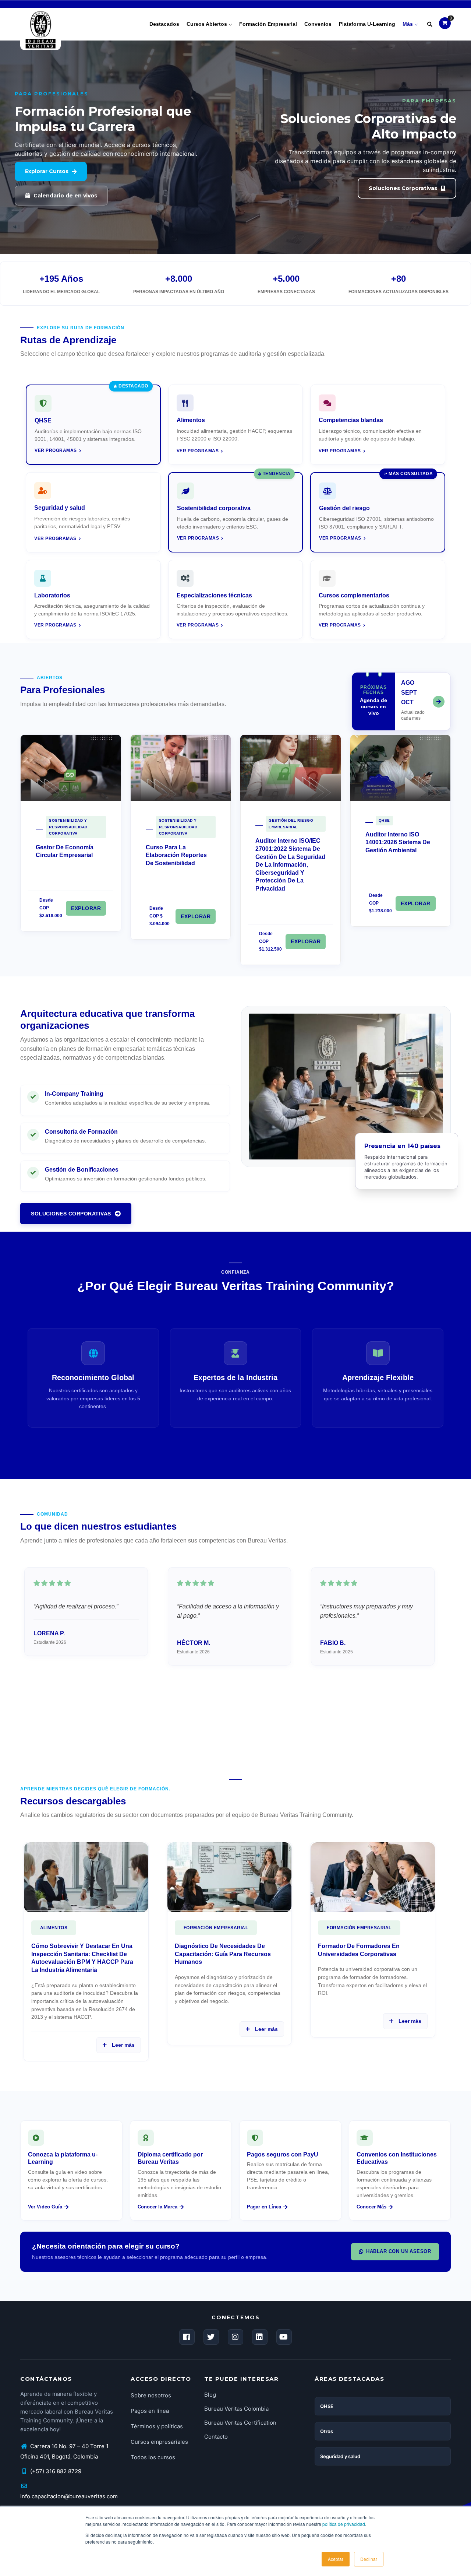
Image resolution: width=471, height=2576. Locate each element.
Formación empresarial (268, 24)
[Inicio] (40, 22)
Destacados (164, 24)
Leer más (122, 2045)
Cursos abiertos (208, 24)
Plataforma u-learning (367, 24)
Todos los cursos (153, 2457)
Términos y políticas (157, 2426)
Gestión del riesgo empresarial (291, 824)
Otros (327, 2431)
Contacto (216, 2437)
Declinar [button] (369, 2559)
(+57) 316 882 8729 (55, 2471)
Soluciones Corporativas (71, 1214)
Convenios (318, 24)
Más (408, 24)
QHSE (384, 820)
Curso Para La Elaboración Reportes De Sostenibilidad (176, 855)
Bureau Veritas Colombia (236, 2409)
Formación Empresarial (216, 1928)
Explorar (86, 908)
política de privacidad (344, 2524)
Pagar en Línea (264, 2207)
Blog (210, 2395)
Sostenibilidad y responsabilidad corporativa (68, 827)
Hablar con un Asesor (399, 2251)
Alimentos (54, 1928)
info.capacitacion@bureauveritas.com (69, 2496)
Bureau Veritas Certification (240, 2423)
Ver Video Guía (45, 2207)
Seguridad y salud (340, 2456)
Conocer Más (371, 2207)
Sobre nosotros (151, 2395)
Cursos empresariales (159, 2442)
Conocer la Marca (157, 2207)
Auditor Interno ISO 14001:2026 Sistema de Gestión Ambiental (398, 842)
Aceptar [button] (336, 2559)
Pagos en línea (150, 2411)
